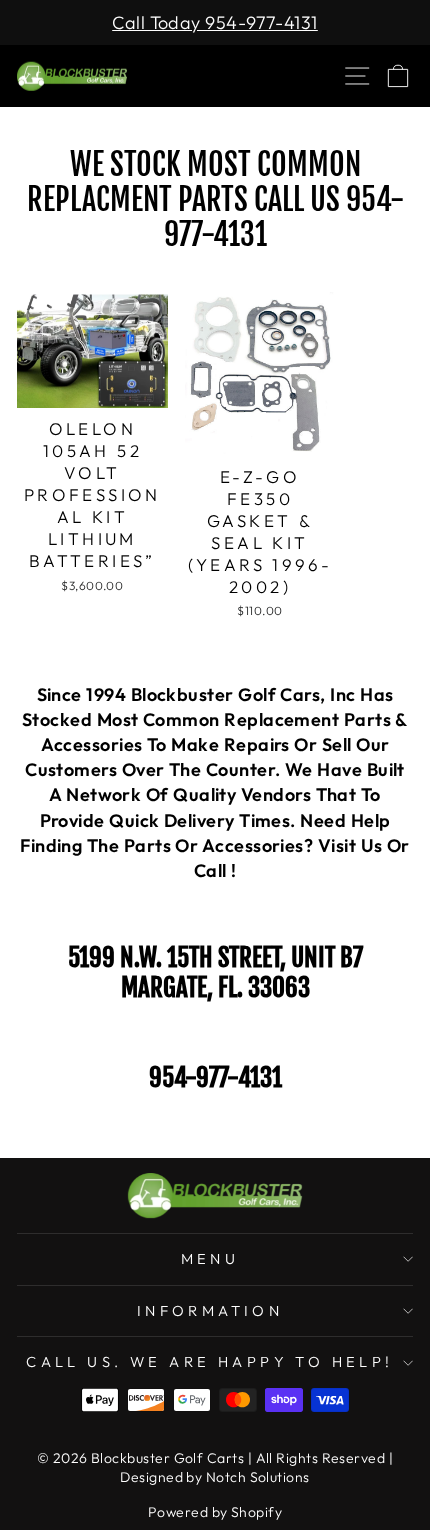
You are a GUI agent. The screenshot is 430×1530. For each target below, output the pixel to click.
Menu (210, 1258)
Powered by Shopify (215, 1512)
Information (210, 1310)
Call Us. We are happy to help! (209, 1361)
